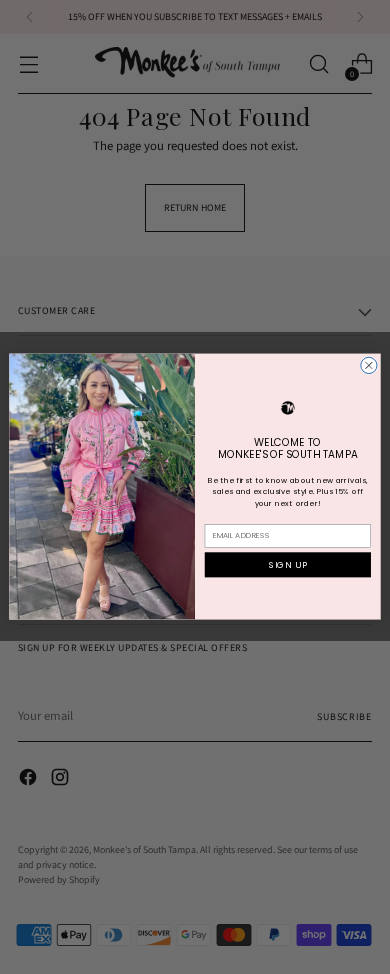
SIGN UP (288, 565)
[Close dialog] (369, 366)
